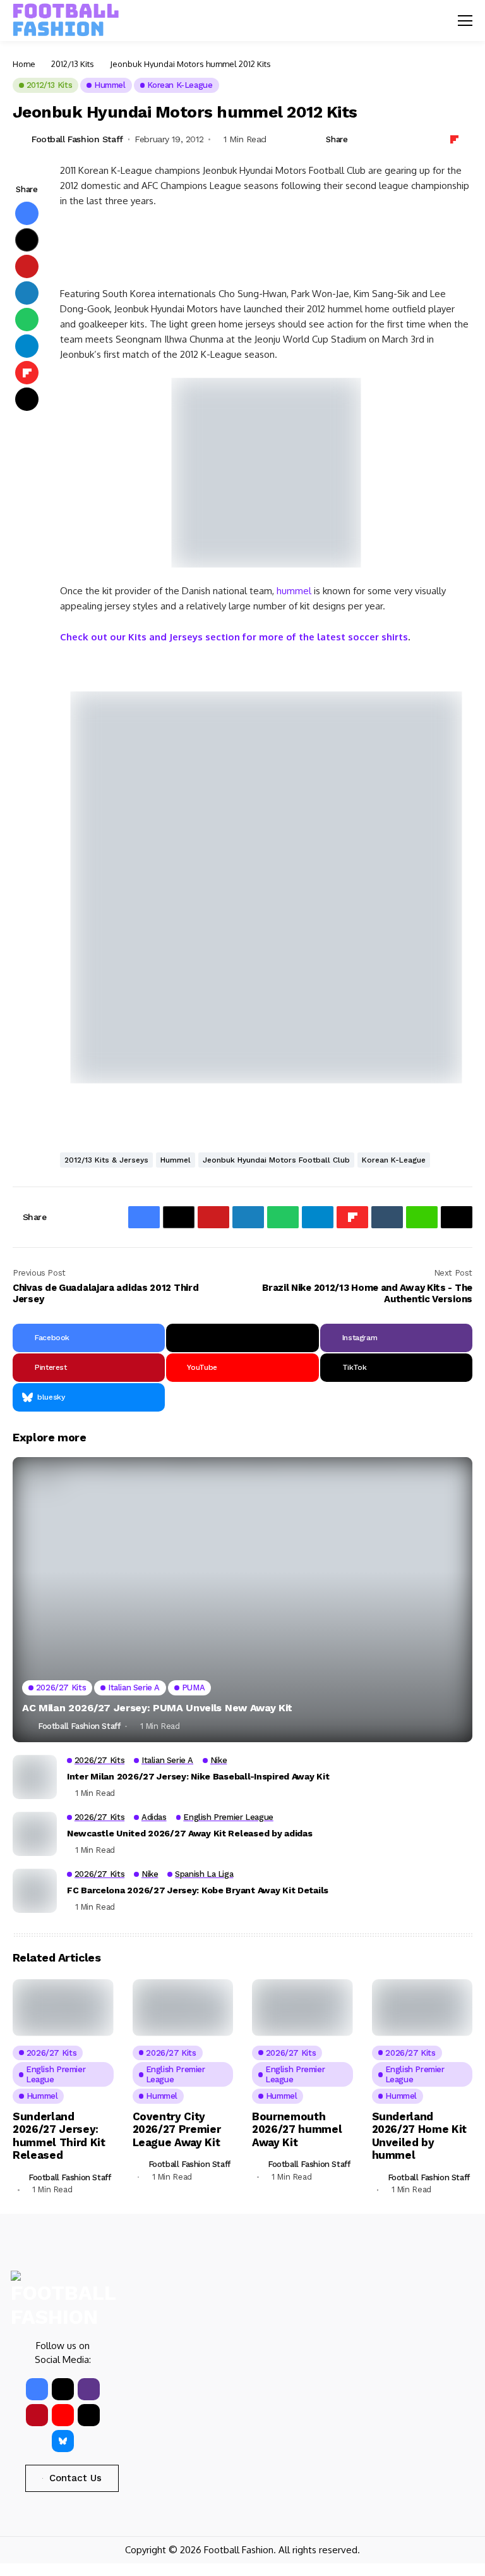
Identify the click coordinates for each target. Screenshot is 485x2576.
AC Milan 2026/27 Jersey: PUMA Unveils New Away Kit (157, 1708)
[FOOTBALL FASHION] (66, 20)
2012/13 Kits (73, 64)
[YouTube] (63, 2415)
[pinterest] (37, 2415)
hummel (294, 591)
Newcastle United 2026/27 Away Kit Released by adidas (189, 1833)
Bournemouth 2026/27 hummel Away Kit (297, 2129)
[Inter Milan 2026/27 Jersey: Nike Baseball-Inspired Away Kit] (35, 1777)
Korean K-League (394, 1160)
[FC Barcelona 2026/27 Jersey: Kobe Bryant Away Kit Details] (35, 1891)
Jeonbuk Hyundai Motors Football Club (276, 1160)
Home (24, 64)
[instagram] (89, 2389)
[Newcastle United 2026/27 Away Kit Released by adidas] (35, 1834)
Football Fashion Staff (77, 139)
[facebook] (37, 2389)
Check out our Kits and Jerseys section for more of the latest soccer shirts (234, 637)
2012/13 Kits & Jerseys (106, 1160)
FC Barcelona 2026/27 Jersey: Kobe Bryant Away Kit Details (198, 1890)
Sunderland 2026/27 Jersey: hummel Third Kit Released (59, 2136)
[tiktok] (89, 2415)
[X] (242, 1338)
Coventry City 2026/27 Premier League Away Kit (177, 2129)
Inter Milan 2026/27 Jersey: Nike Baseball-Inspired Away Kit (198, 1776)
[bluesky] (63, 2441)
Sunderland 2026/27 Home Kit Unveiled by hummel (420, 2136)
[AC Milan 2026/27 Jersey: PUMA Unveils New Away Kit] (242, 1600)
